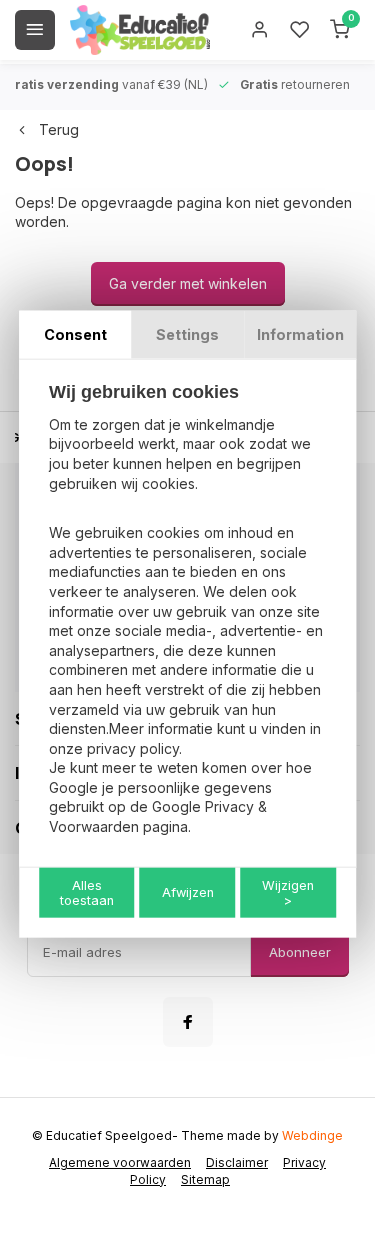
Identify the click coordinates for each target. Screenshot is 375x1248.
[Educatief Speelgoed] (140, 30)
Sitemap (205, 1179)
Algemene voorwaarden (120, 1162)
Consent (75, 334)
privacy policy (133, 747)
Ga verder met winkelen (188, 283)
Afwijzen (188, 892)
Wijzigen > (288, 892)
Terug (59, 129)
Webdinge (312, 1135)
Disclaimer (237, 1162)
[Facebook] (188, 1022)
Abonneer (300, 952)
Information (300, 334)
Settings (187, 334)
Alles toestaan (87, 892)
